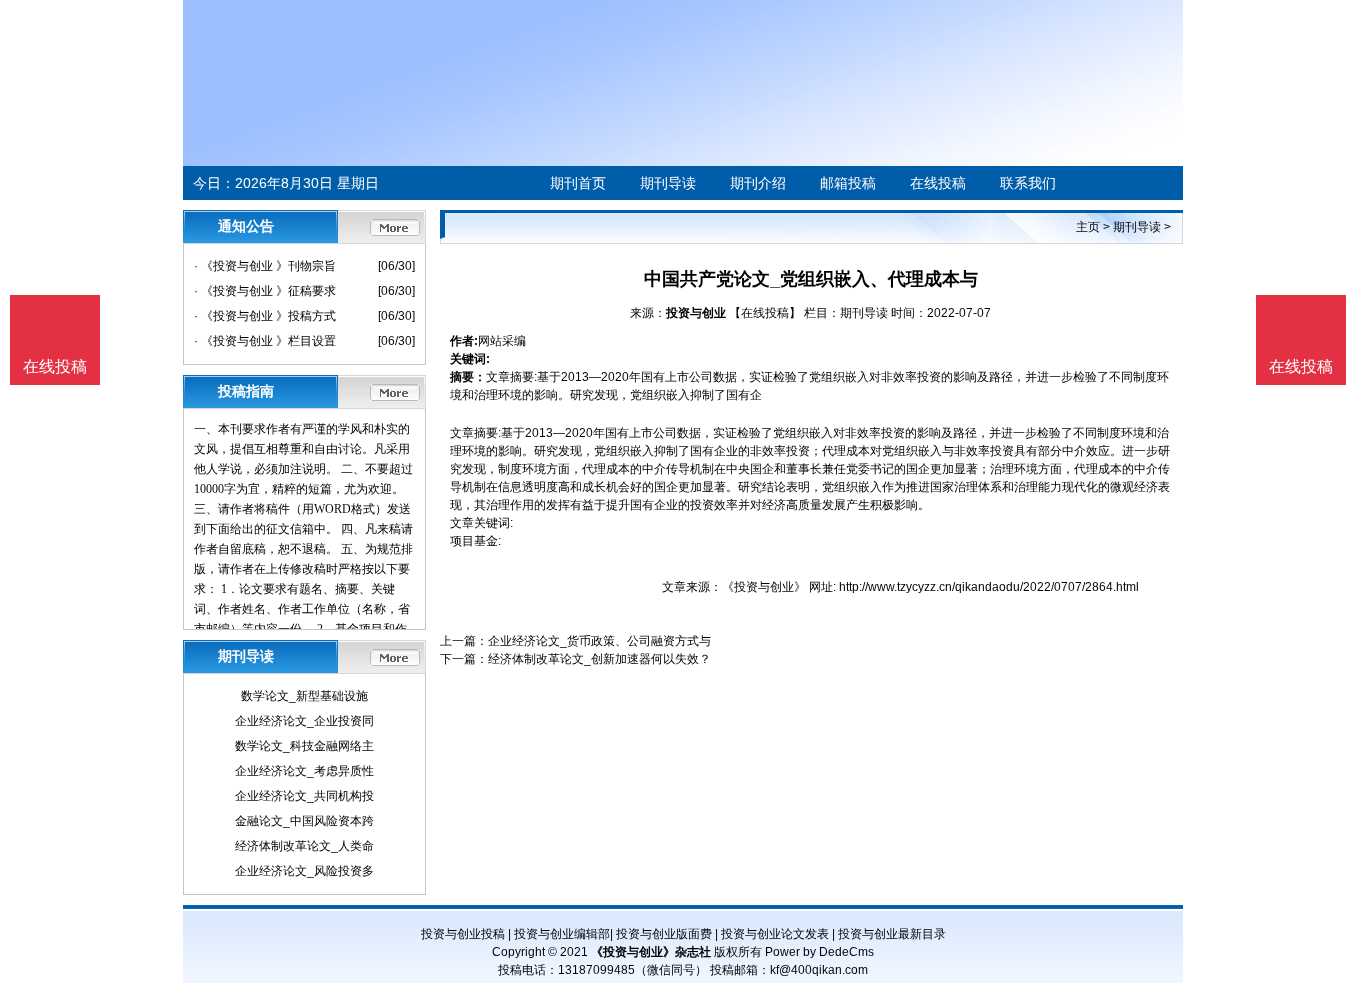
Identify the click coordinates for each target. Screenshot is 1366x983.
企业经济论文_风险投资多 (304, 871)
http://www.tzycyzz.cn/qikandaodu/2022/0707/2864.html (989, 587)
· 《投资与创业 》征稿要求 (265, 291)
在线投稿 (938, 183)
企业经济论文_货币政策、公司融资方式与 (599, 641)
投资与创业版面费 (664, 934)
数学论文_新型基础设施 (304, 696)
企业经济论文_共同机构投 (304, 796)
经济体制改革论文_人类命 (304, 846)
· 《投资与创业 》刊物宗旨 (265, 266)
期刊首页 (578, 183)
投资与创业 (696, 313)
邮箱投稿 (848, 183)
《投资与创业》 (764, 587)
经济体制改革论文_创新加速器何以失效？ (599, 659)
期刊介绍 (758, 183)
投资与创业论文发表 (775, 934)
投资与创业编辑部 (562, 934)
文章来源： (692, 587)
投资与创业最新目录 (892, 934)
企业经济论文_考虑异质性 (304, 771)
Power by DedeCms (819, 952)
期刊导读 (668, 183)
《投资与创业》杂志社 (651, 952)
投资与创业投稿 (463, 934)
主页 (1088, 227)
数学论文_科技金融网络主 (304, 746)
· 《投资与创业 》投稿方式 (265, 316)
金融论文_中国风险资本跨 (304, 821)
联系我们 (1028, 183)
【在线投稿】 (765, 313)
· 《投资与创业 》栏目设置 (265, 341)
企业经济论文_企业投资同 (304, 721)
